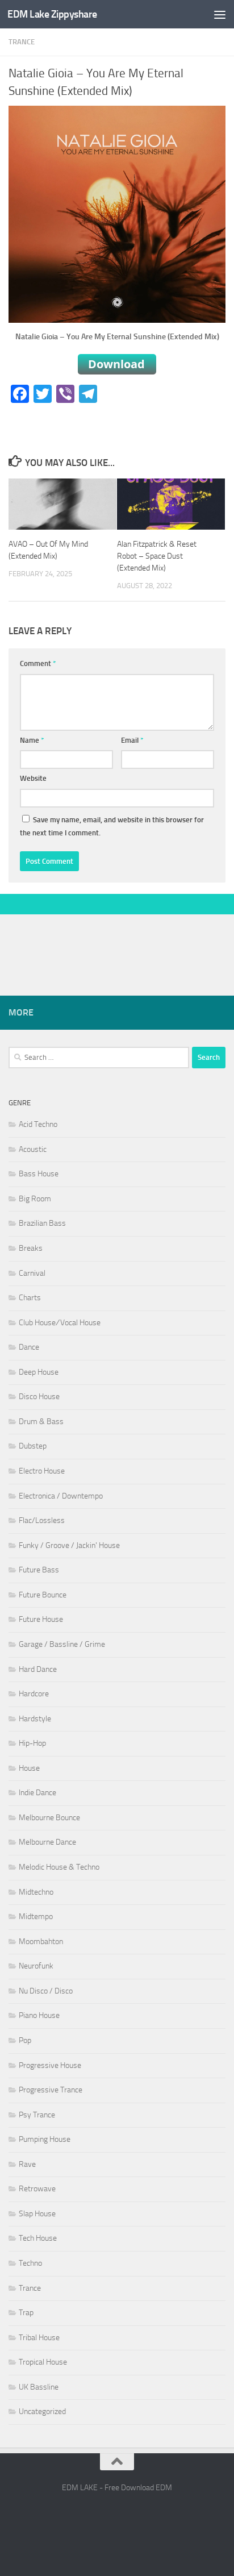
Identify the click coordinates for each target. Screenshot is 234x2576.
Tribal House (39, 2338)
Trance (22, 42)
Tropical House (43, 2362)
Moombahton (41, 1942)
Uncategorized (42, 2411)
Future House (41, 1619)
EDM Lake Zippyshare (52, 14)
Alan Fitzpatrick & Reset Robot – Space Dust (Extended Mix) (157, 556)
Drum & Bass (41, 1422)
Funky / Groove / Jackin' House (69, 1545)
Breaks (31, 1248)
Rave (27, 2164)
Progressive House (50, 2065)
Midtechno (36, 1892)
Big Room (35, 1199)
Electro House (42, 1471)
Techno (30, 2263)
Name (32, 740)
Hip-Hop (32, 1743)
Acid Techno (38, 1124)
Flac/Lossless (42, 1520)
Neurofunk (36, 1966)
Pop (25, 2040)
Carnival (32, 1273)
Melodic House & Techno (59, 1867)
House (29, 1768)
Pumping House (45, 2139)
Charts (30, 1298)
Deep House (39, 1372)
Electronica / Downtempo (61, 1496)
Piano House (39, 2015)
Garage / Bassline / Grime (62, 1644)
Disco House (39, 1397)
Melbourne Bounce (49, 1818)
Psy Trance (37, 2115)
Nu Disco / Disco (46, 1991)
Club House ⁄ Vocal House (60, 1323)
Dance (29, 1347)
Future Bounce (43, 1595)
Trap (26, 2313)
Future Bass (39, 1570)
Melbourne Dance (47, 1842)
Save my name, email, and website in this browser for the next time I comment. (112, 827)
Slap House (37, 2214)
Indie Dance (37, 1793)
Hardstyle (35, 1719)
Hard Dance (38, 1669)
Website (33, 778)
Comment (38, 663)
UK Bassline (39, 2387)
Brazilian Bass (42, 1223)
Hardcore (34, 1694)
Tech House (38, 2238)
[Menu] (220, 14)
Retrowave (37, 2189)
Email (132, 740)
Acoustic (33, 1149)
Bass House (39, 1174)
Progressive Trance (51, 2090)
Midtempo (36, 1917)
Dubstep (33, 1446)
